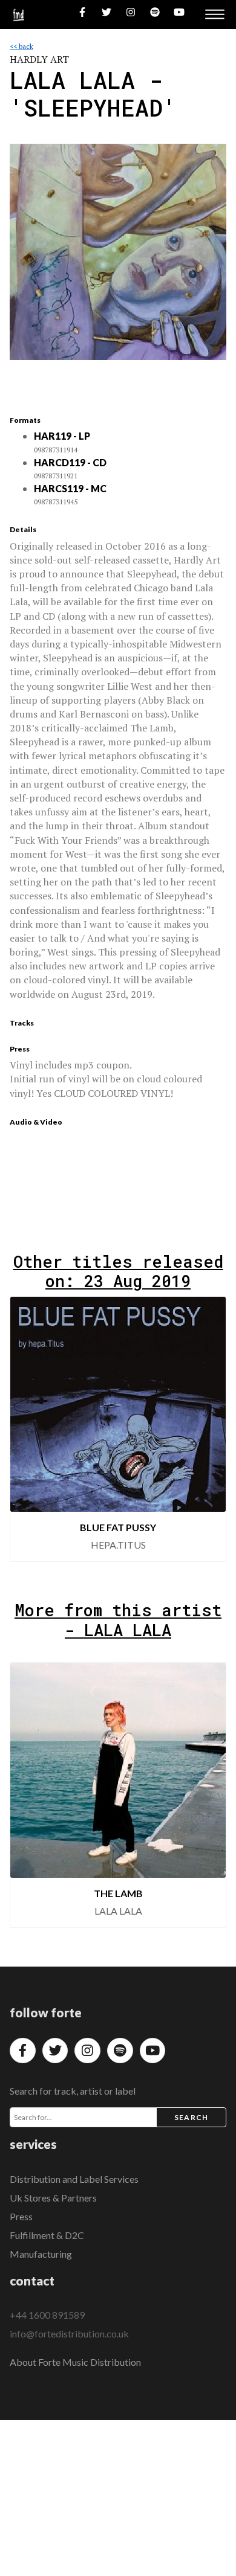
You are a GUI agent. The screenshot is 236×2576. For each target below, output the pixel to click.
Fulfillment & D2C (47, 2235)
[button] (29, 1429)
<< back (21, 46)
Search (191, 2117)
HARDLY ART (39, 59)
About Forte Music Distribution (75, 2362)
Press (21, 2216)
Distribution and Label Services (74, 2179)
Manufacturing (41, 2254)
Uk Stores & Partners (53, 2198)
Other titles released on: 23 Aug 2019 (118, 1271)
